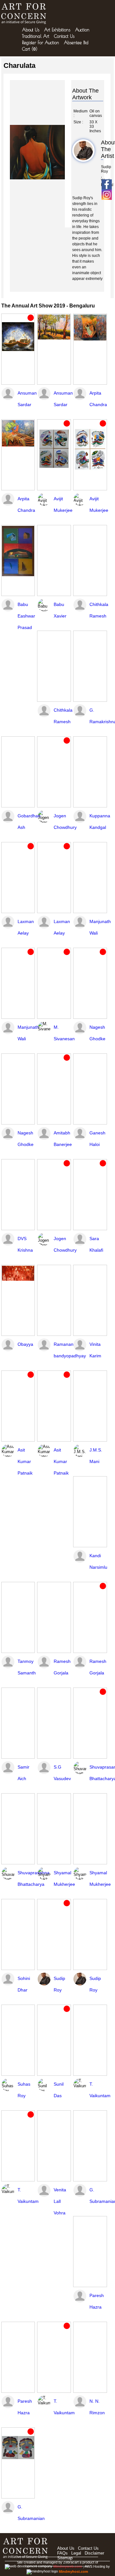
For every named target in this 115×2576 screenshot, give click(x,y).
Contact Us (64, 36)
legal (76, 2553)
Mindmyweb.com (68, 2566)
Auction (82, 30)
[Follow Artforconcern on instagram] (107, 195)
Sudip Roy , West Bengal (102, 176)
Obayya (25, 1344)
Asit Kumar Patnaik (25, 1461)
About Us (31, 30)
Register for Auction (41, 43)
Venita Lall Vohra (60, 2201)
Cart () (30, 49)
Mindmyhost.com (73, 2572)
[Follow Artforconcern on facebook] (107, 184)
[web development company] (29, 2566)
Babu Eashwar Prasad (26, 616)
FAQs (62, 2553)
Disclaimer (94, 2553)
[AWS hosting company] (43, 2572)
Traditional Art (36, 36)
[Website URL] (25, 14)
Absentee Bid (76, 43)
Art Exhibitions (57, 30)
